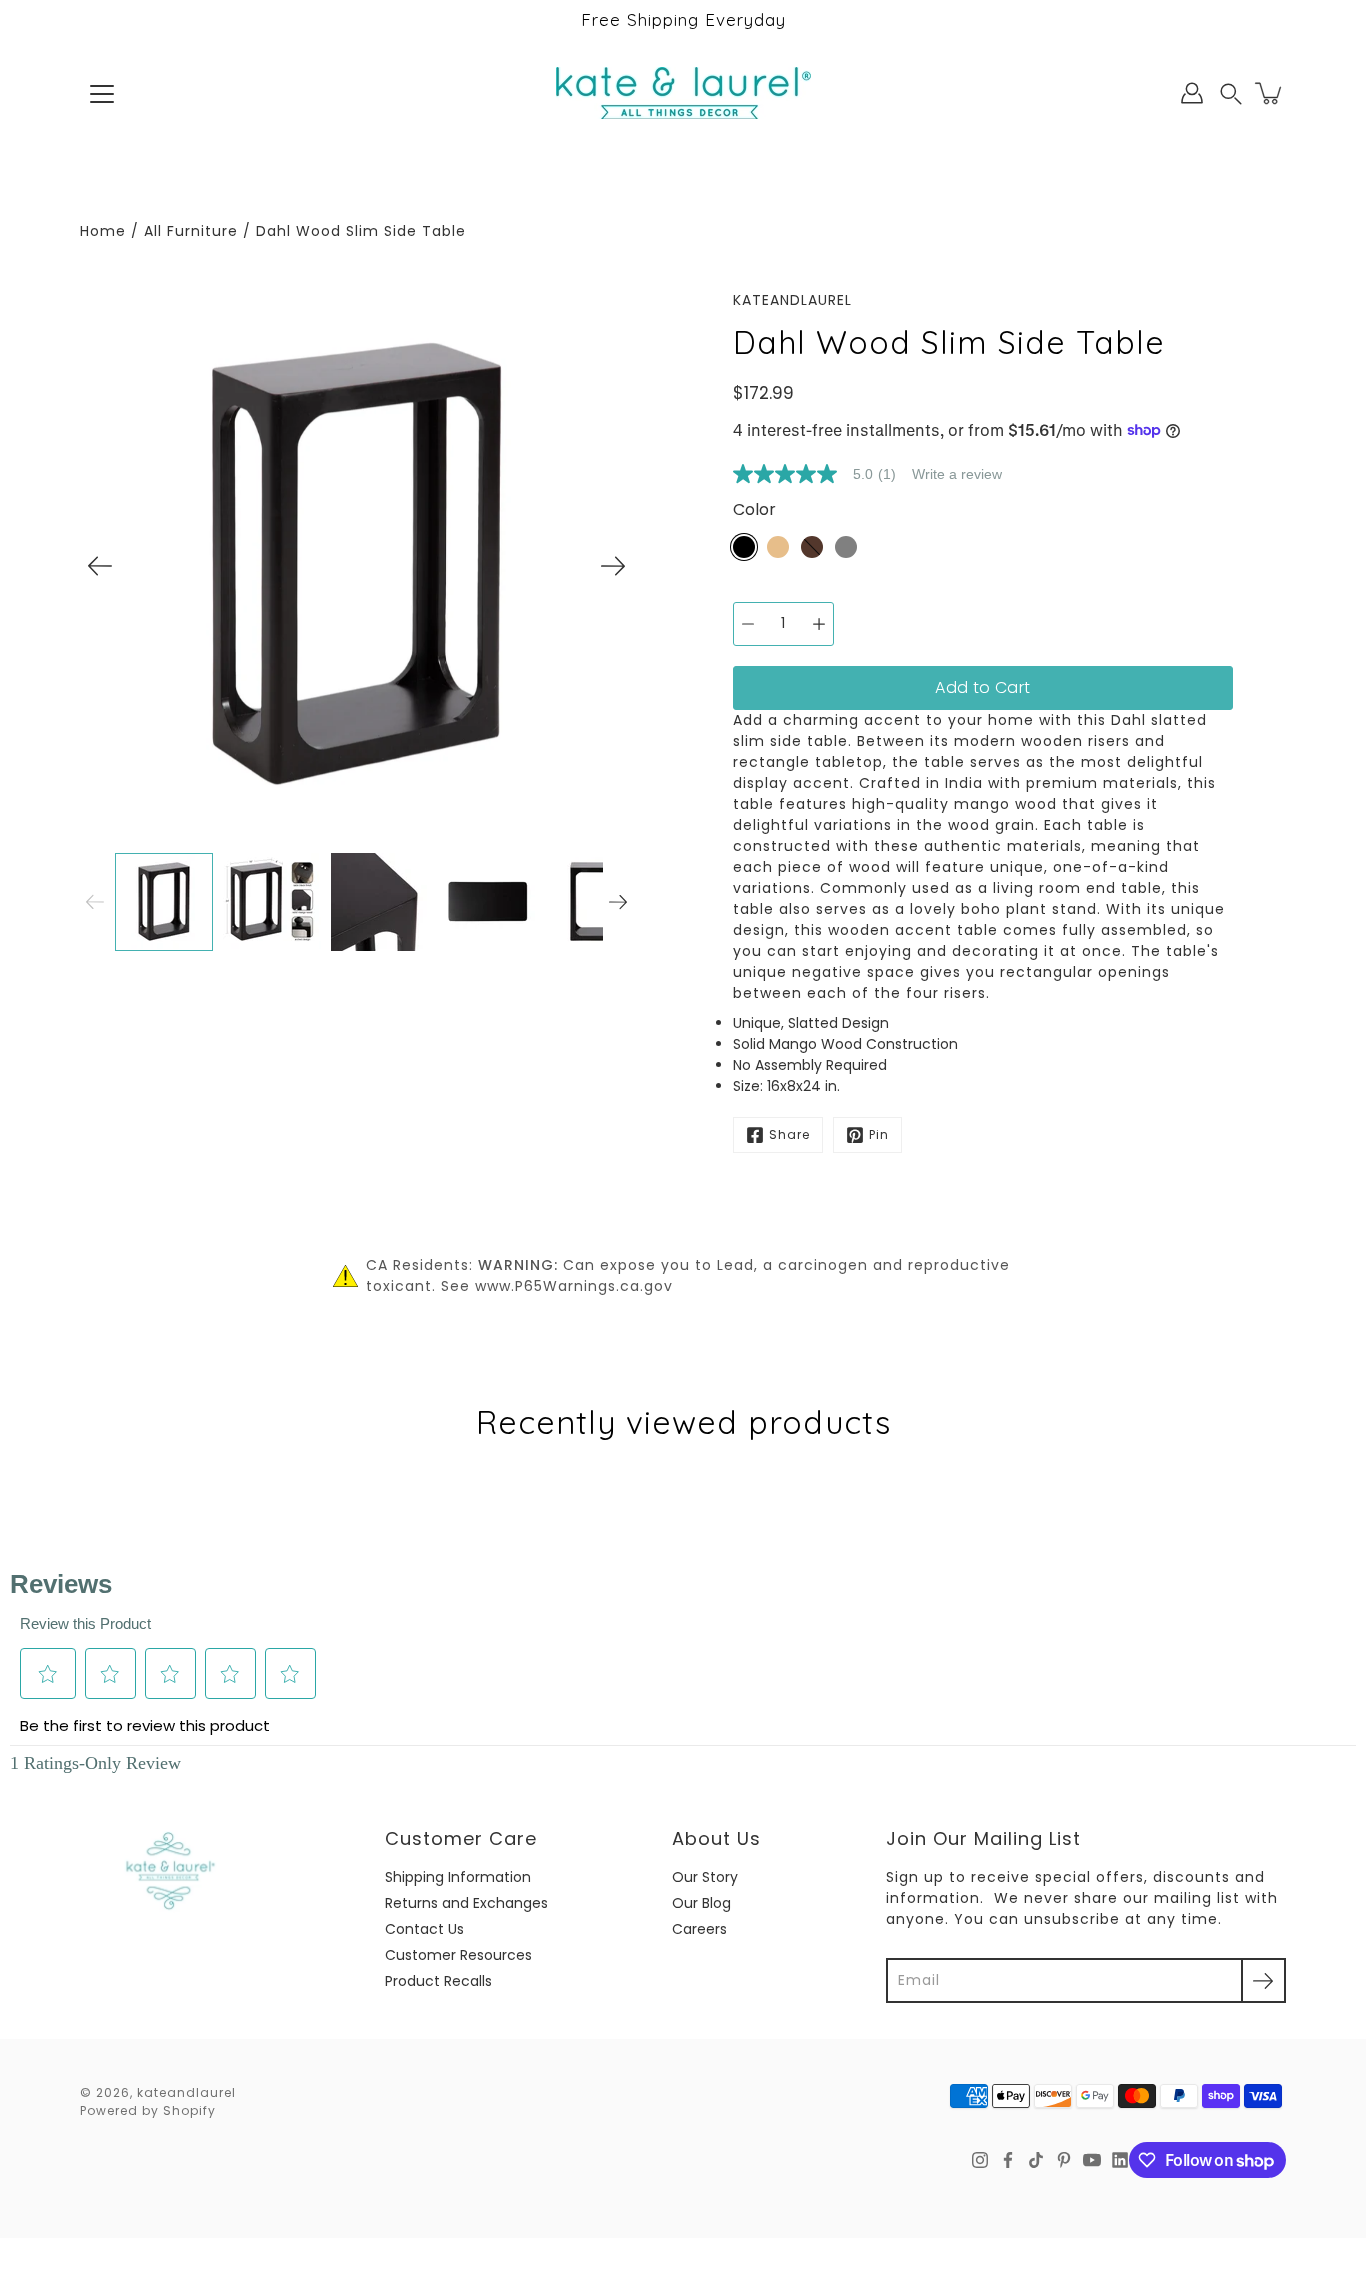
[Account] (1192, 93)
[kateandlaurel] (683, 93)
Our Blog (701, 1903)
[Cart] (1270, 93)
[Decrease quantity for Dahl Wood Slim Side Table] (748, 624)
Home (103, 231)
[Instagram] (980, 2160)
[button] (1231, 93)
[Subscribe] (1263, 1980)
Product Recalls (438, 1981)
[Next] (613, 566)
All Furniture (191, 231)
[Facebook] (1008, 2160)
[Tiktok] (1036, 2160)
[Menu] (102, 94)
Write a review (957, 474)
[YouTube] (1092, 2160)
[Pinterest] (1064, 2160)
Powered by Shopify (148, 2110)
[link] (822, 474)
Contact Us (424, 1929)
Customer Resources (458, 1955)
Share (789, 1134)
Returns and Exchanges (466, 1903)
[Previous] (100, 566)
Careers (699, 1929)
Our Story (705, 1877)
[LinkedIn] (1120, 2160)
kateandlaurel (186, 2092)
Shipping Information (458, 1877)
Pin (879, 1134)
